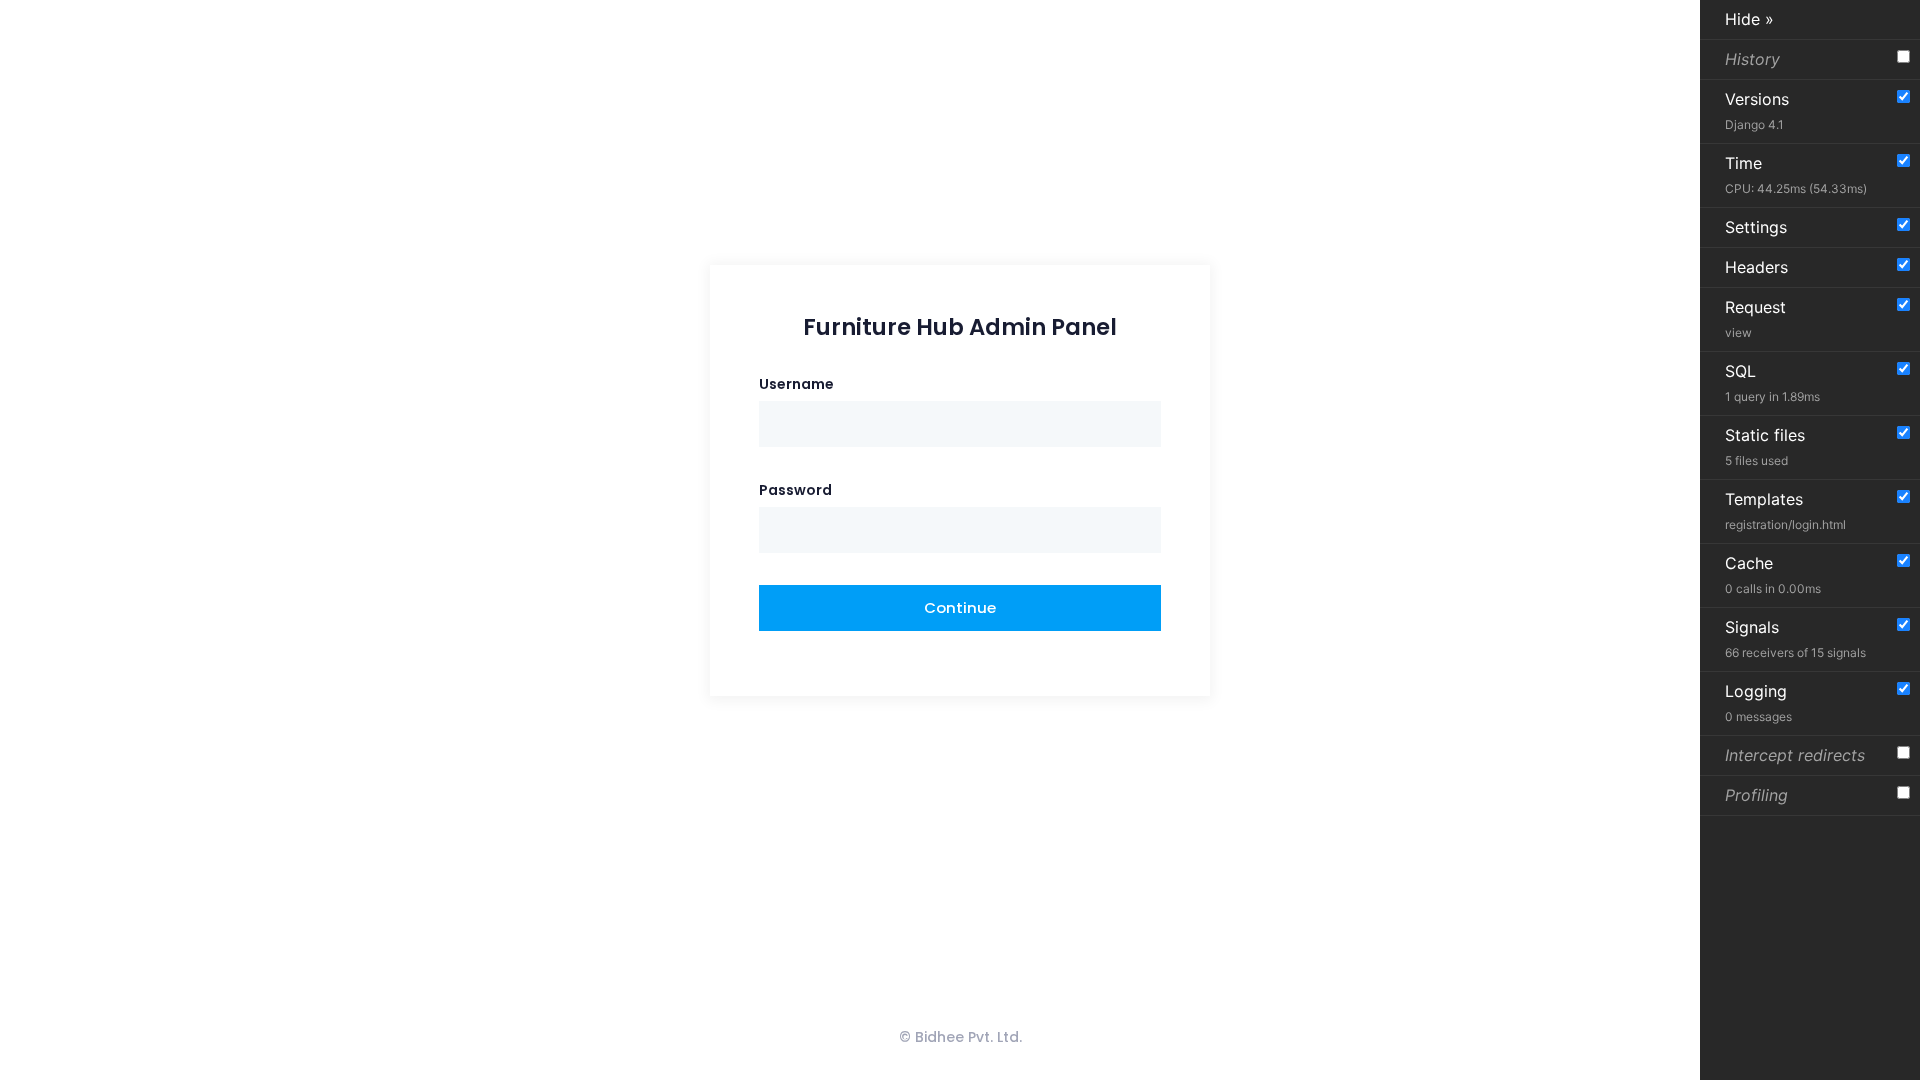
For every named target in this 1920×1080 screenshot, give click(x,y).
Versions (1757, 110)
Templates (1785, 510)
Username (796, 384)
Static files (1765, 446)
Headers (1756, 267)
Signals (1795, 638)
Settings (1756, 227)
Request (1755, 318)
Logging (1758, 702)
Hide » (1749, 19)
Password (795, 490)
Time (1796, 174)
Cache (1773, 574)
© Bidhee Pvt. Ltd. (960, 1037)
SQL (1772, 382)
